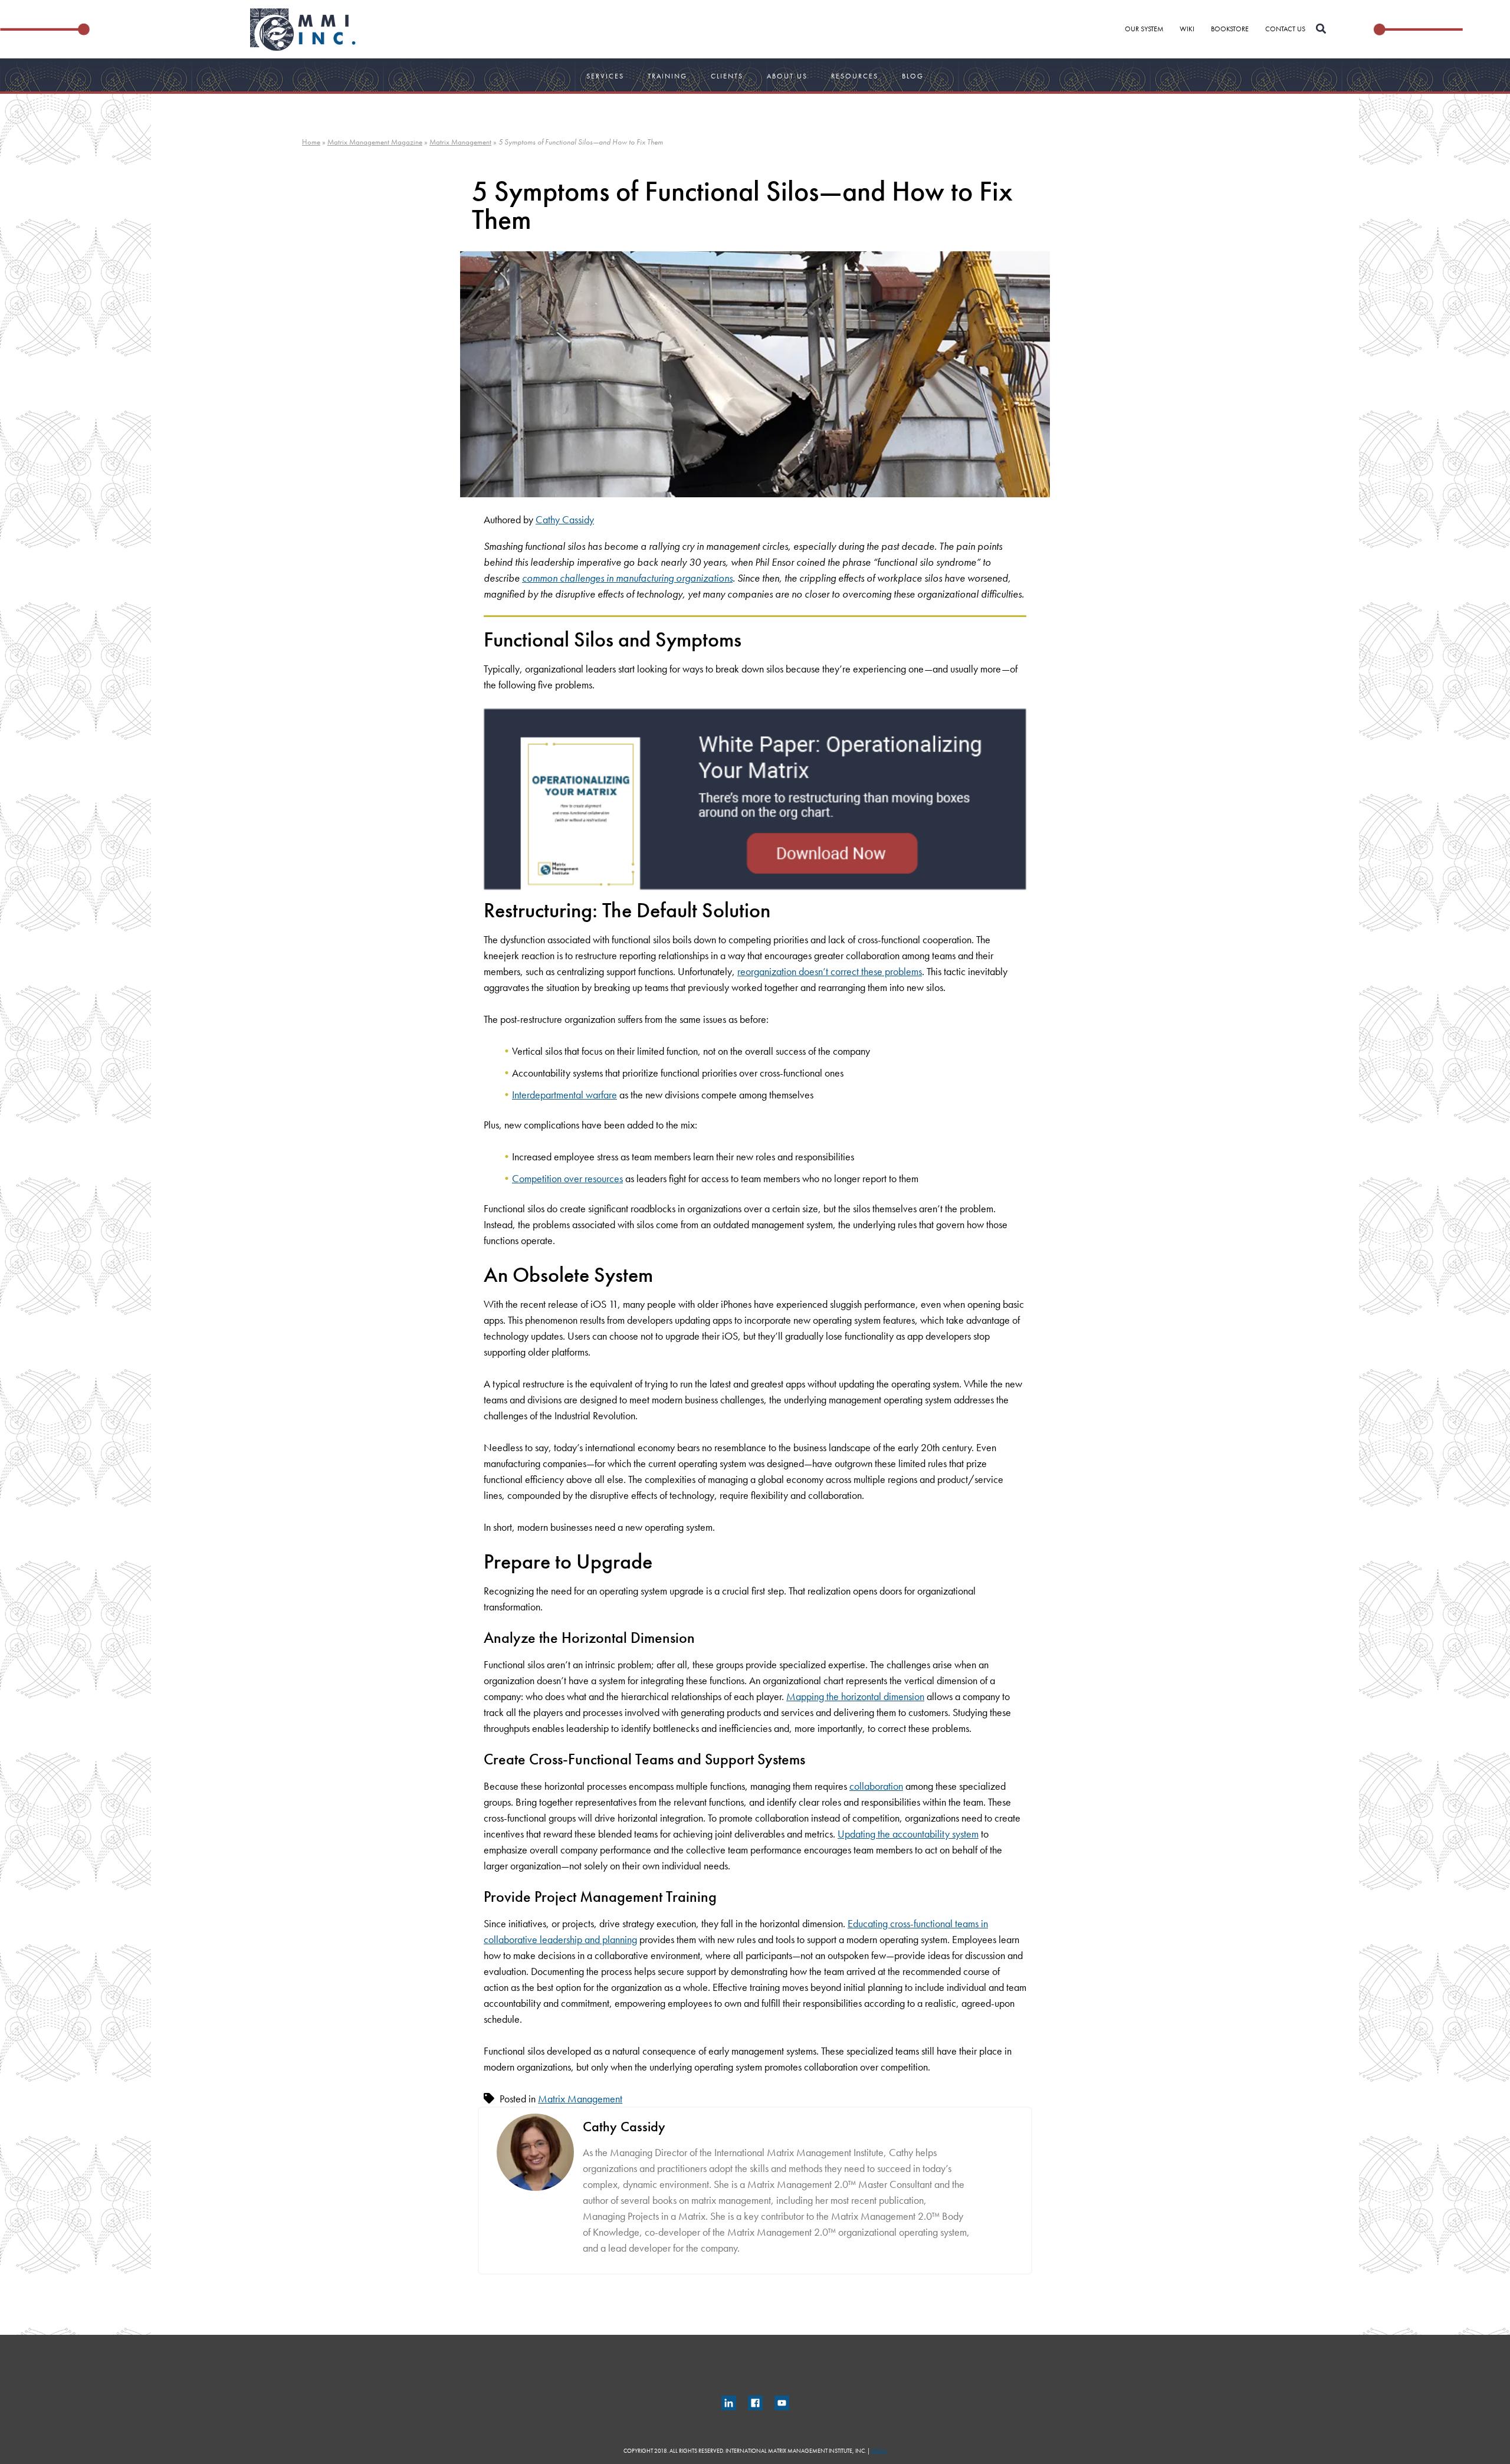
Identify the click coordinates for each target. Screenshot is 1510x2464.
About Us (787, 76)
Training (667, 76)
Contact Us (1285, 29)
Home (311, 142)
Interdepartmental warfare (564, 1095)
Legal (879, 2451)
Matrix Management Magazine (375, 142)
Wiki (1187, 29)
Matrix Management (460, 142)
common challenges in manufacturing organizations (627, 578)
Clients (727, 76)
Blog (913, 76)
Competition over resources (567, 1178)
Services (605, 76)
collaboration (876, 1786)
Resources (855, 76)
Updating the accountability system (908, 1834)
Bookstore (1230, 29)
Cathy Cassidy (565, 519)
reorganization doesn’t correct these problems (830, 971)
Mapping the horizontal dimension (855, 1696)
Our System (1144, 29)
